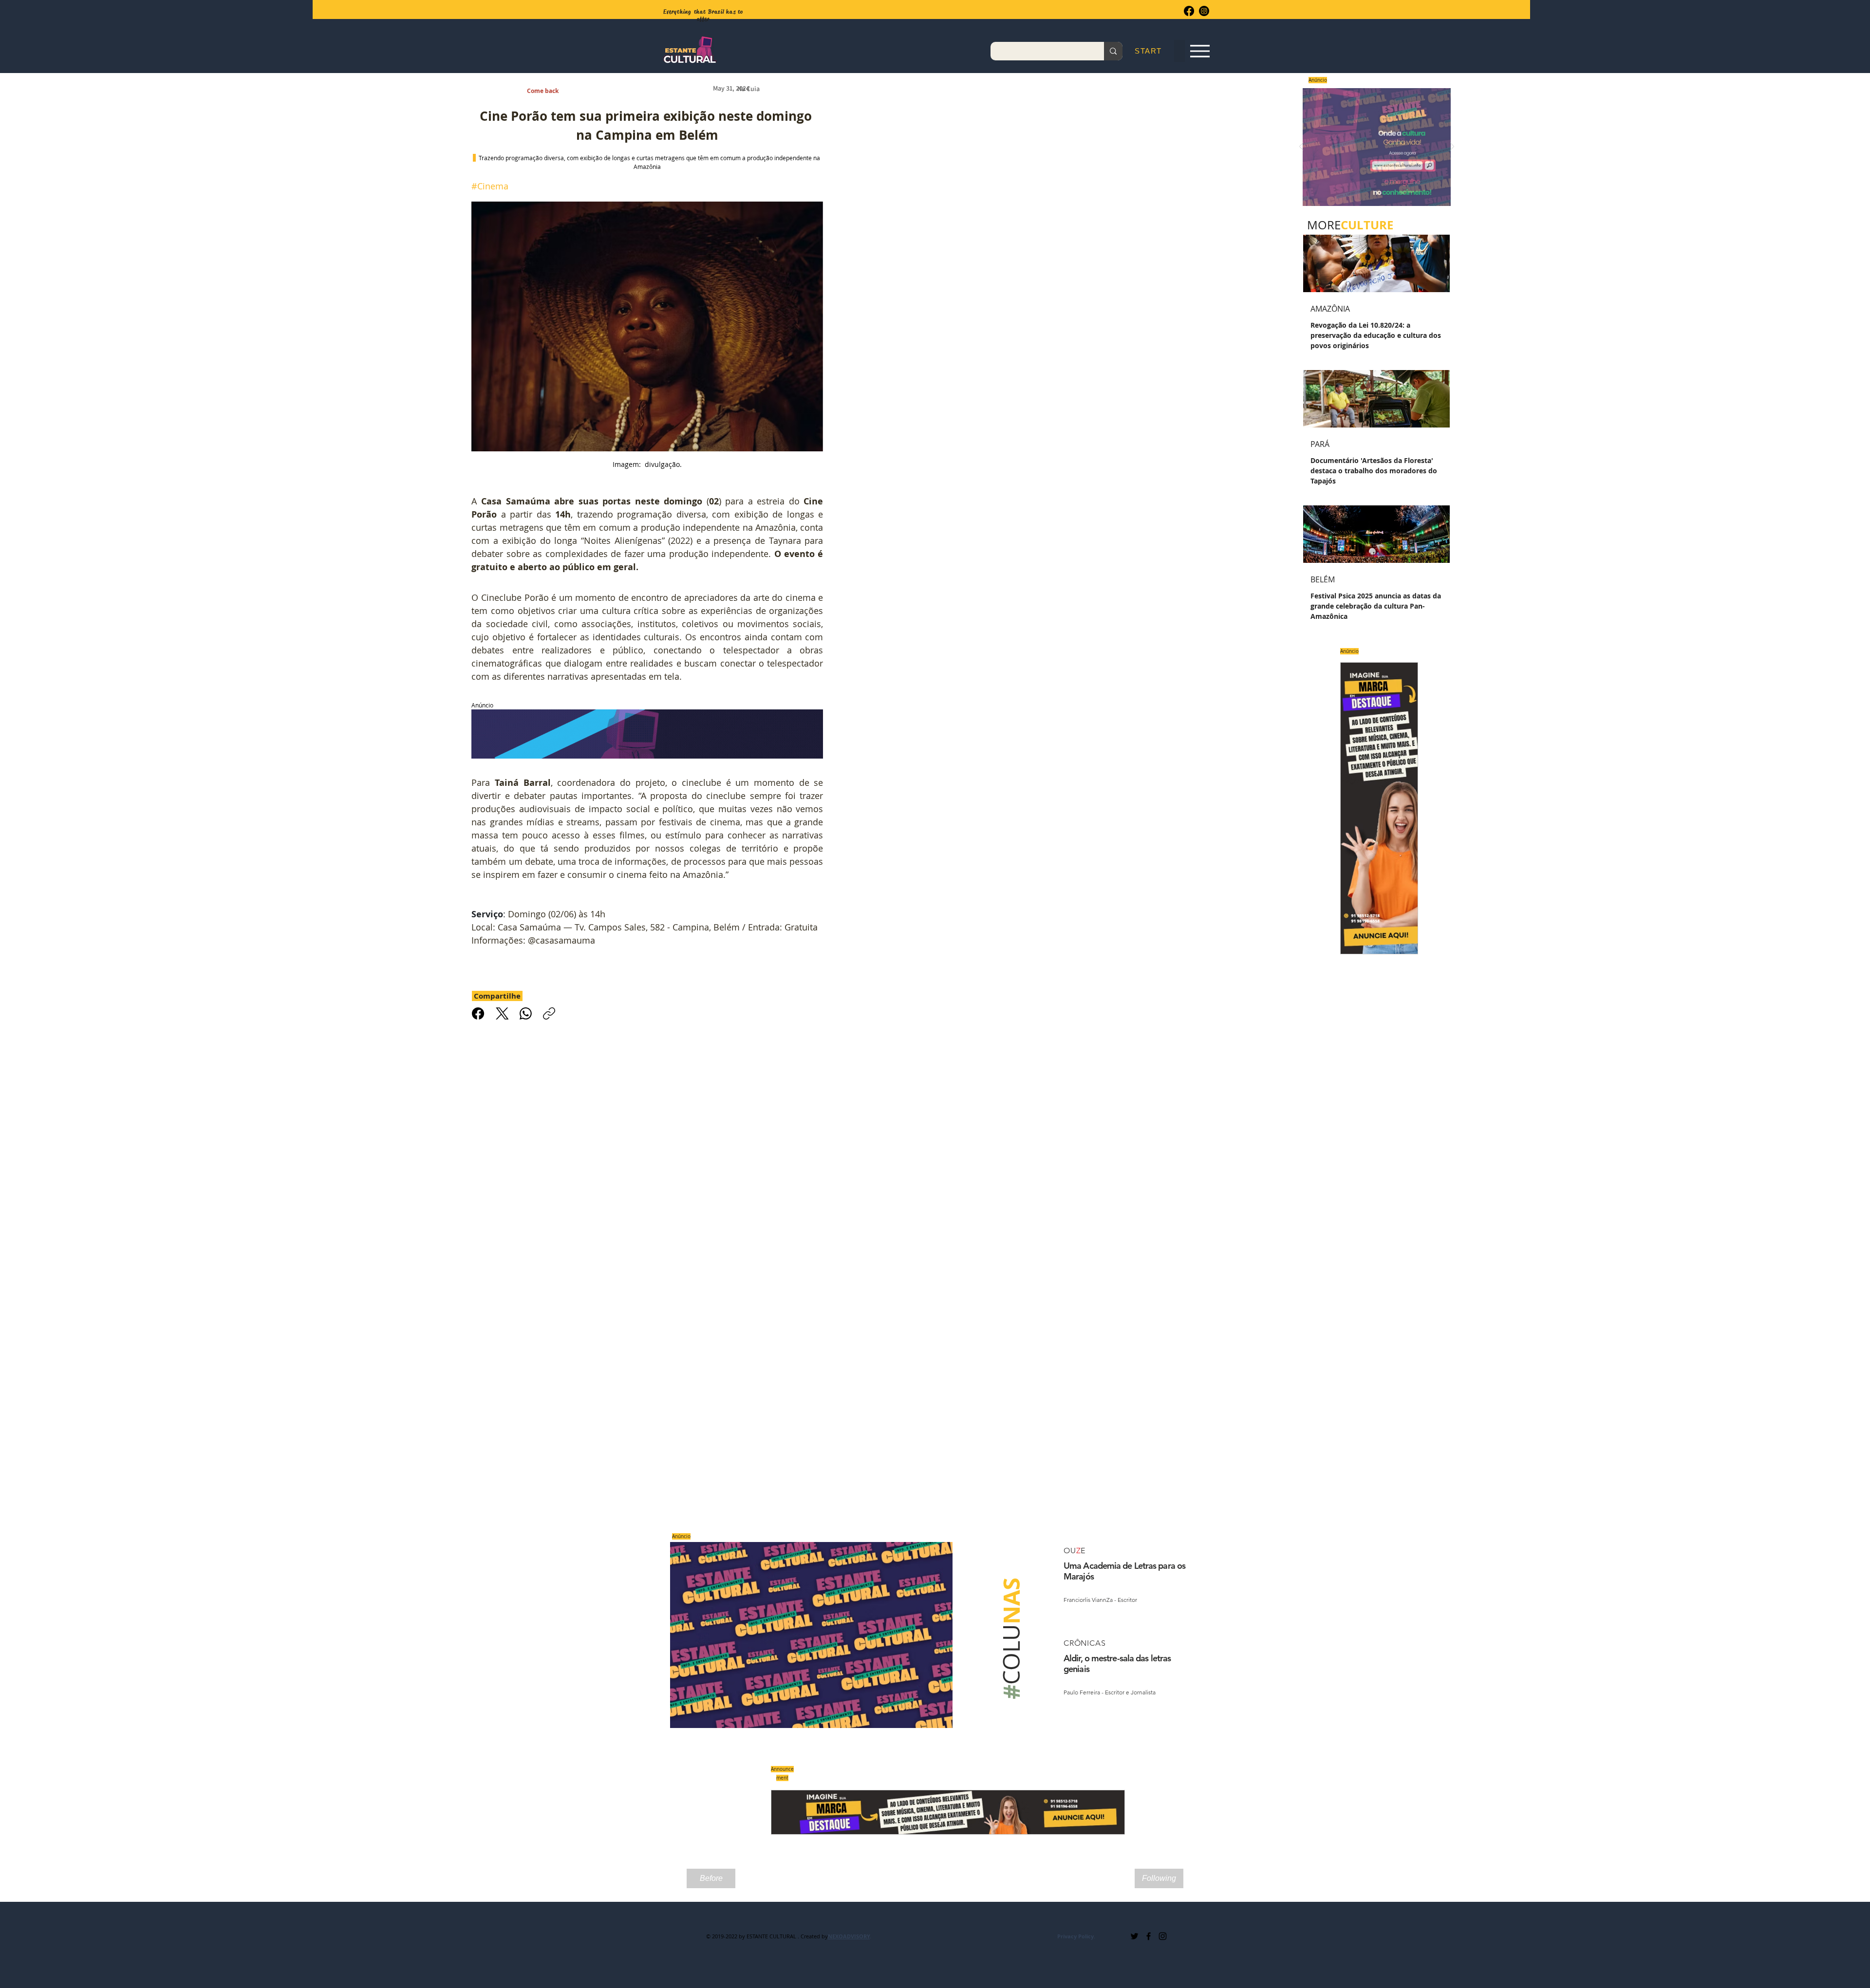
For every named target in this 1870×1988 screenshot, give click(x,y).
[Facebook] (1189, 11)
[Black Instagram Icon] (1163, 1936)
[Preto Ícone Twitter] (1134, 1936)
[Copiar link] (549, 1013)
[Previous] (1301, 147)
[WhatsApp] (526, 1013)
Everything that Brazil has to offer (703, 15)
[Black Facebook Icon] (1149, 1936)
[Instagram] (1204, 11)
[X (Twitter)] (502, 1013)
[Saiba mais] (1374, 147)
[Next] (1452, 147)
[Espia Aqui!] (1200, 51)
